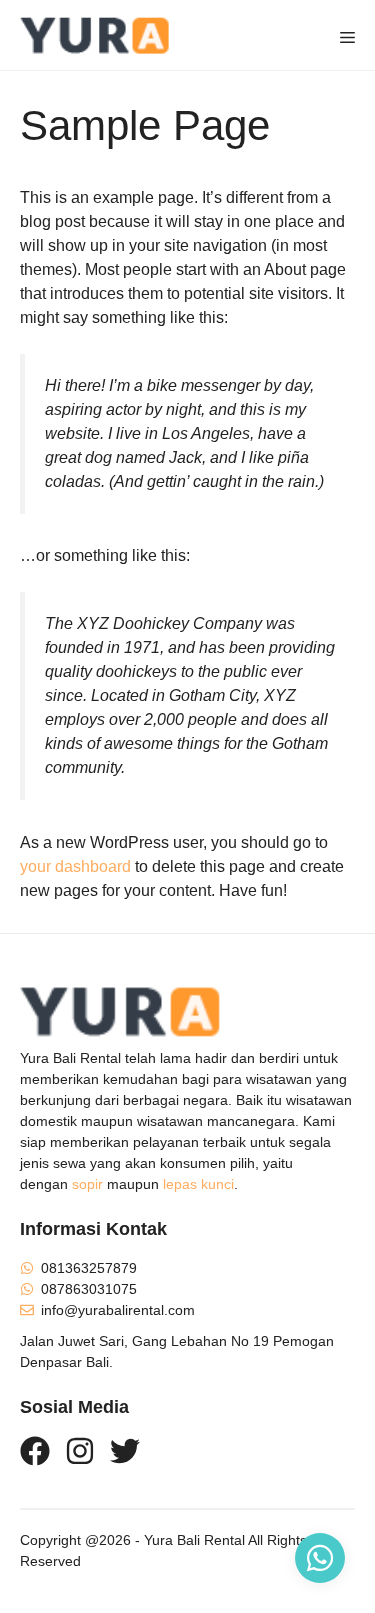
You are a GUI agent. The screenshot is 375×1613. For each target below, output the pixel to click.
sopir (87, 1184)
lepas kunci (198, 1184)
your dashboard (75, 866)
